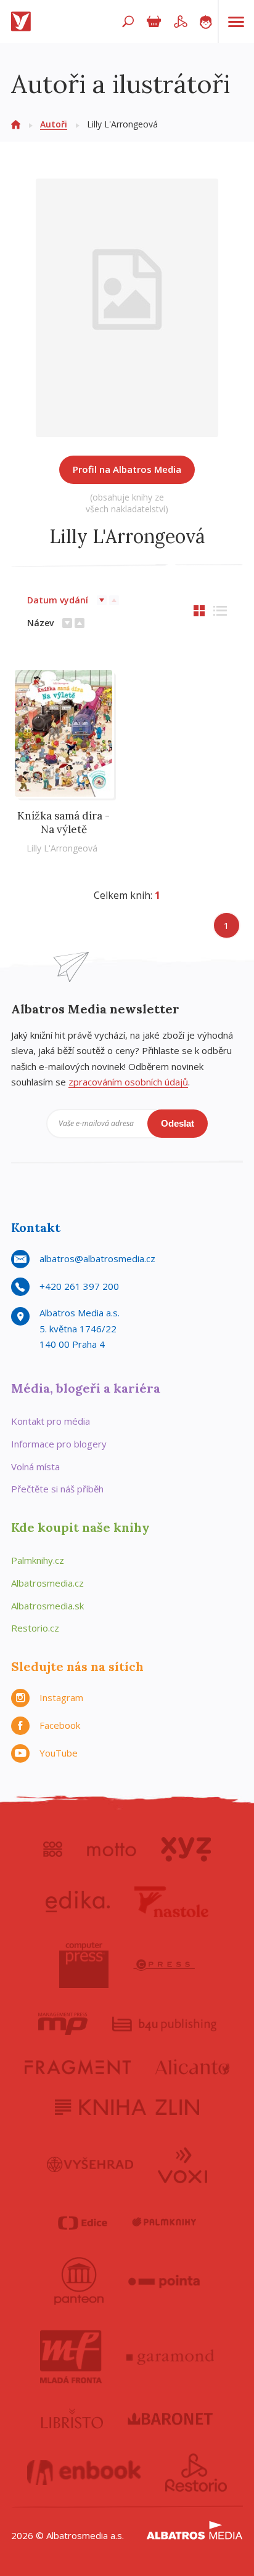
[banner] (23, 22)
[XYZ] (186, 1849)
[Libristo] (72, 2418)
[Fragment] (78, 2067)
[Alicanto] (193, 2067)
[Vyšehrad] (90, 2164)
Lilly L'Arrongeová (62, 848)
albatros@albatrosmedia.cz (97, 1258)
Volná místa (35, 1467)
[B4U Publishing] (164, 2024)
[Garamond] (170, 2357)
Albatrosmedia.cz (47, 1583)
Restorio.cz (35, 1628)
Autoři (54, 124)
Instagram (61, 1697)
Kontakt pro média (51, 1421)
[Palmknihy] (164, 2223)
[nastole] (171, 1902)
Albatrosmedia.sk (47, 1606)
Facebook (60, 1725)
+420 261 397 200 (79, 1286)
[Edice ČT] (83, 2223)
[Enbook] (84, 2473)
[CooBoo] (53, 1849)
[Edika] (78, 1902)
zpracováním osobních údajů (128, 1082)
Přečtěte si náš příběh (57, 1489)
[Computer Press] (84, 1965)
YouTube (59, 1753)
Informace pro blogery (59, 1444)
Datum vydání (58, 600)
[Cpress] (164, 1965)
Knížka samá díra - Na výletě (63, 823)
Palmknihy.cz (38, 1560)
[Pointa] (164, 2281)
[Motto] (112, 1849)
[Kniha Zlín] (127, 2107)
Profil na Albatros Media (127, 469)
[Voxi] (182, 2164)
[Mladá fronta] (71, 2357)
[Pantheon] (79, 2281)
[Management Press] (63, 2024)
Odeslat (178, 1123)
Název (40, 623)
